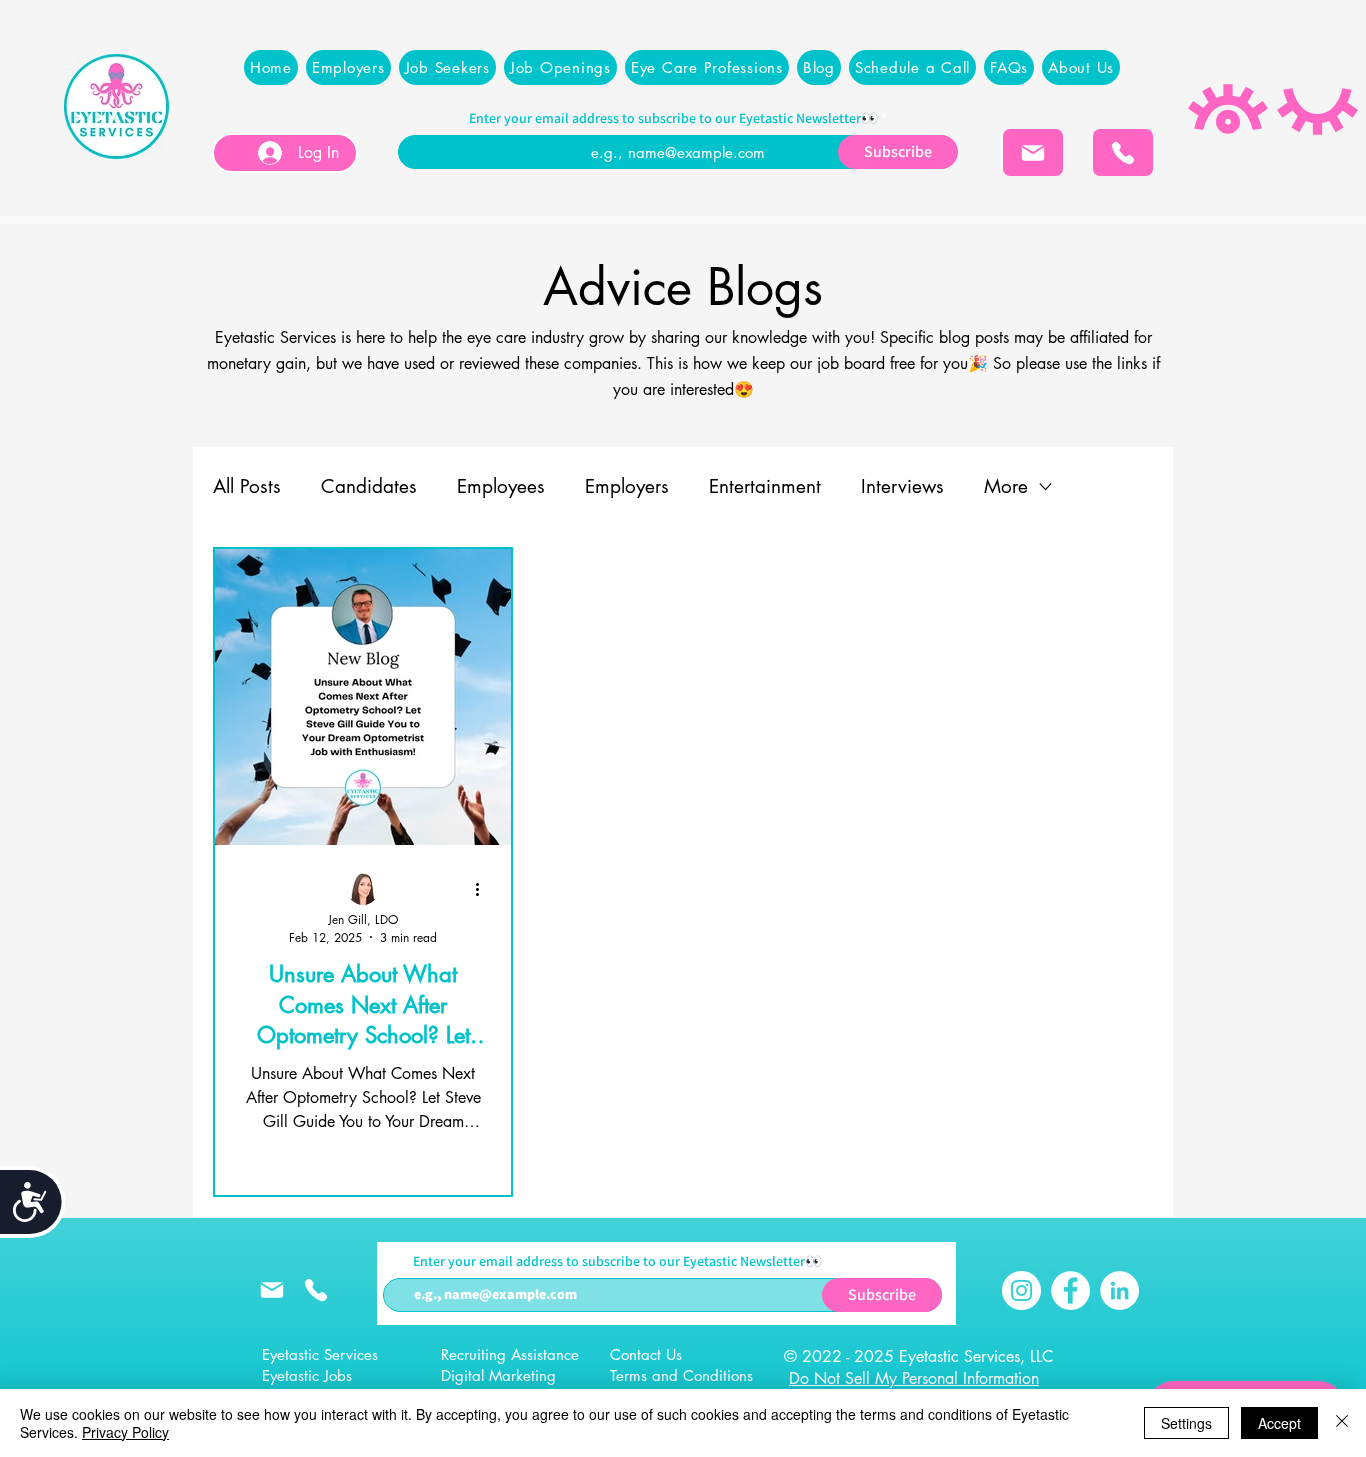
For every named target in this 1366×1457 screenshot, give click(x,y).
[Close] (1342, 1423)
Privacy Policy (125, 1432)
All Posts (247, 486)
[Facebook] (1070, 1290)
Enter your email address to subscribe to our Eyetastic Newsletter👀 (673, 118)
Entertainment (765, 486)
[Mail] (1033, 152)
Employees (501, 486)
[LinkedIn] (1119, 1290)
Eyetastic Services (320, 1354)
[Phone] (1123, 152)
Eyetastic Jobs (307, 1375)
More (1006, 486)
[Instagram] (1021, 1290)
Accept (1279, 1423)
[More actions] (484, 890)
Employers (627, 486)
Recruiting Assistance (510, 1354)
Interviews (902, 486)
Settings (1186, 1423)
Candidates (369, 486)
